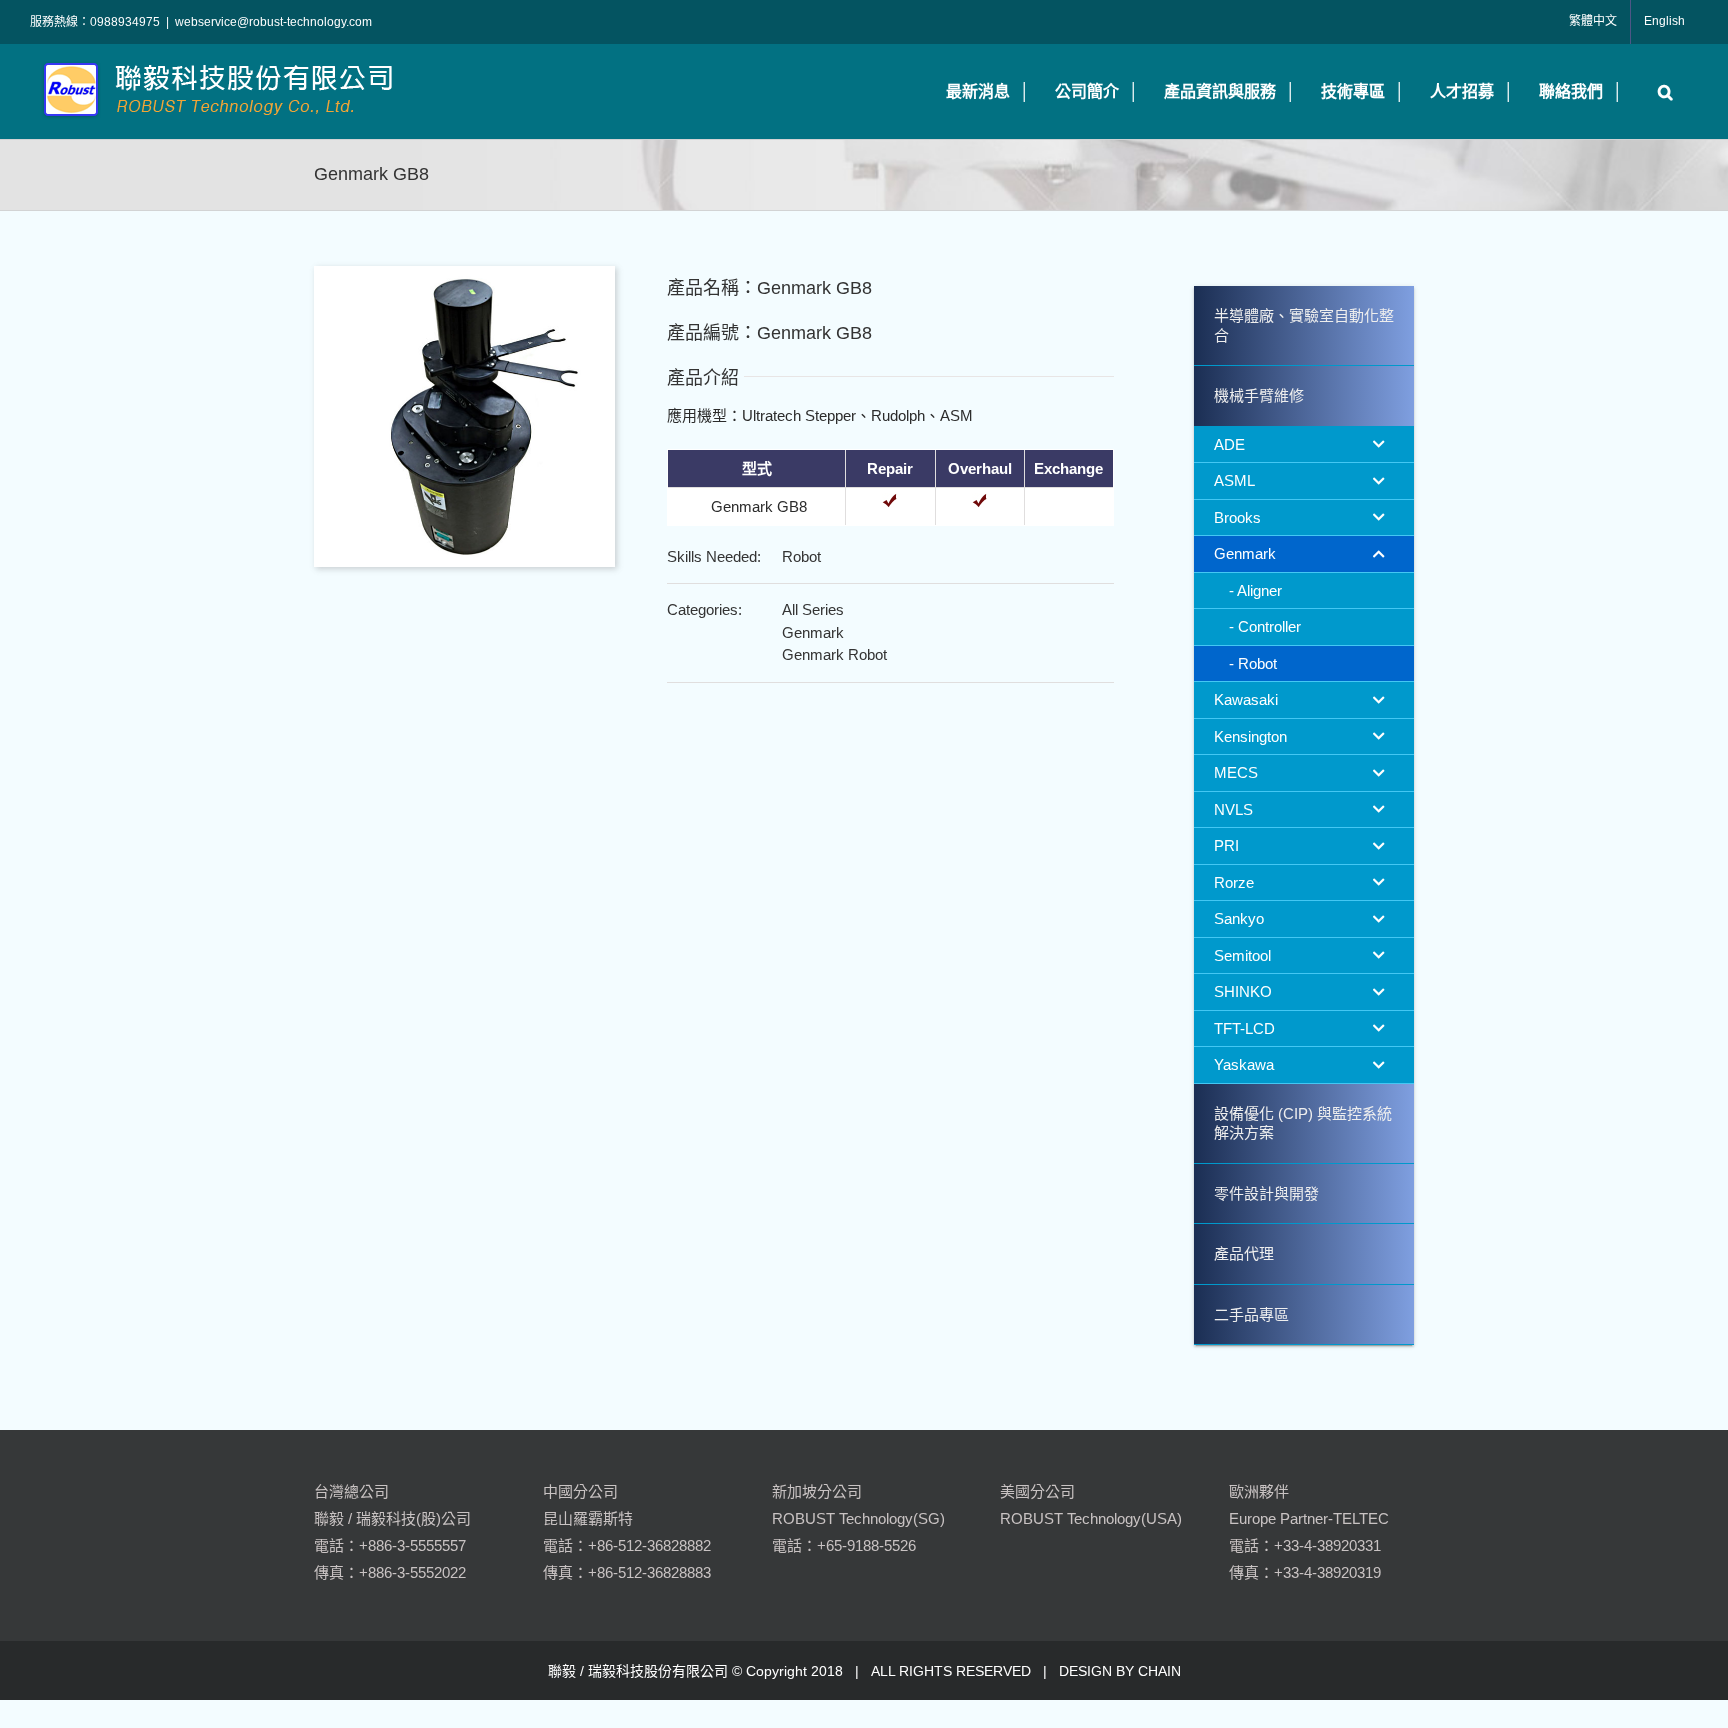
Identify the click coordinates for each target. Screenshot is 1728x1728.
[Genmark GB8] (464, 273)
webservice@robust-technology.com (273, 22)
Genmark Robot (834, 654)
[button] (1660, 91)
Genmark (813, 632)
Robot (801, 556)
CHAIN (1159, 1671)
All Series (813, 609)
